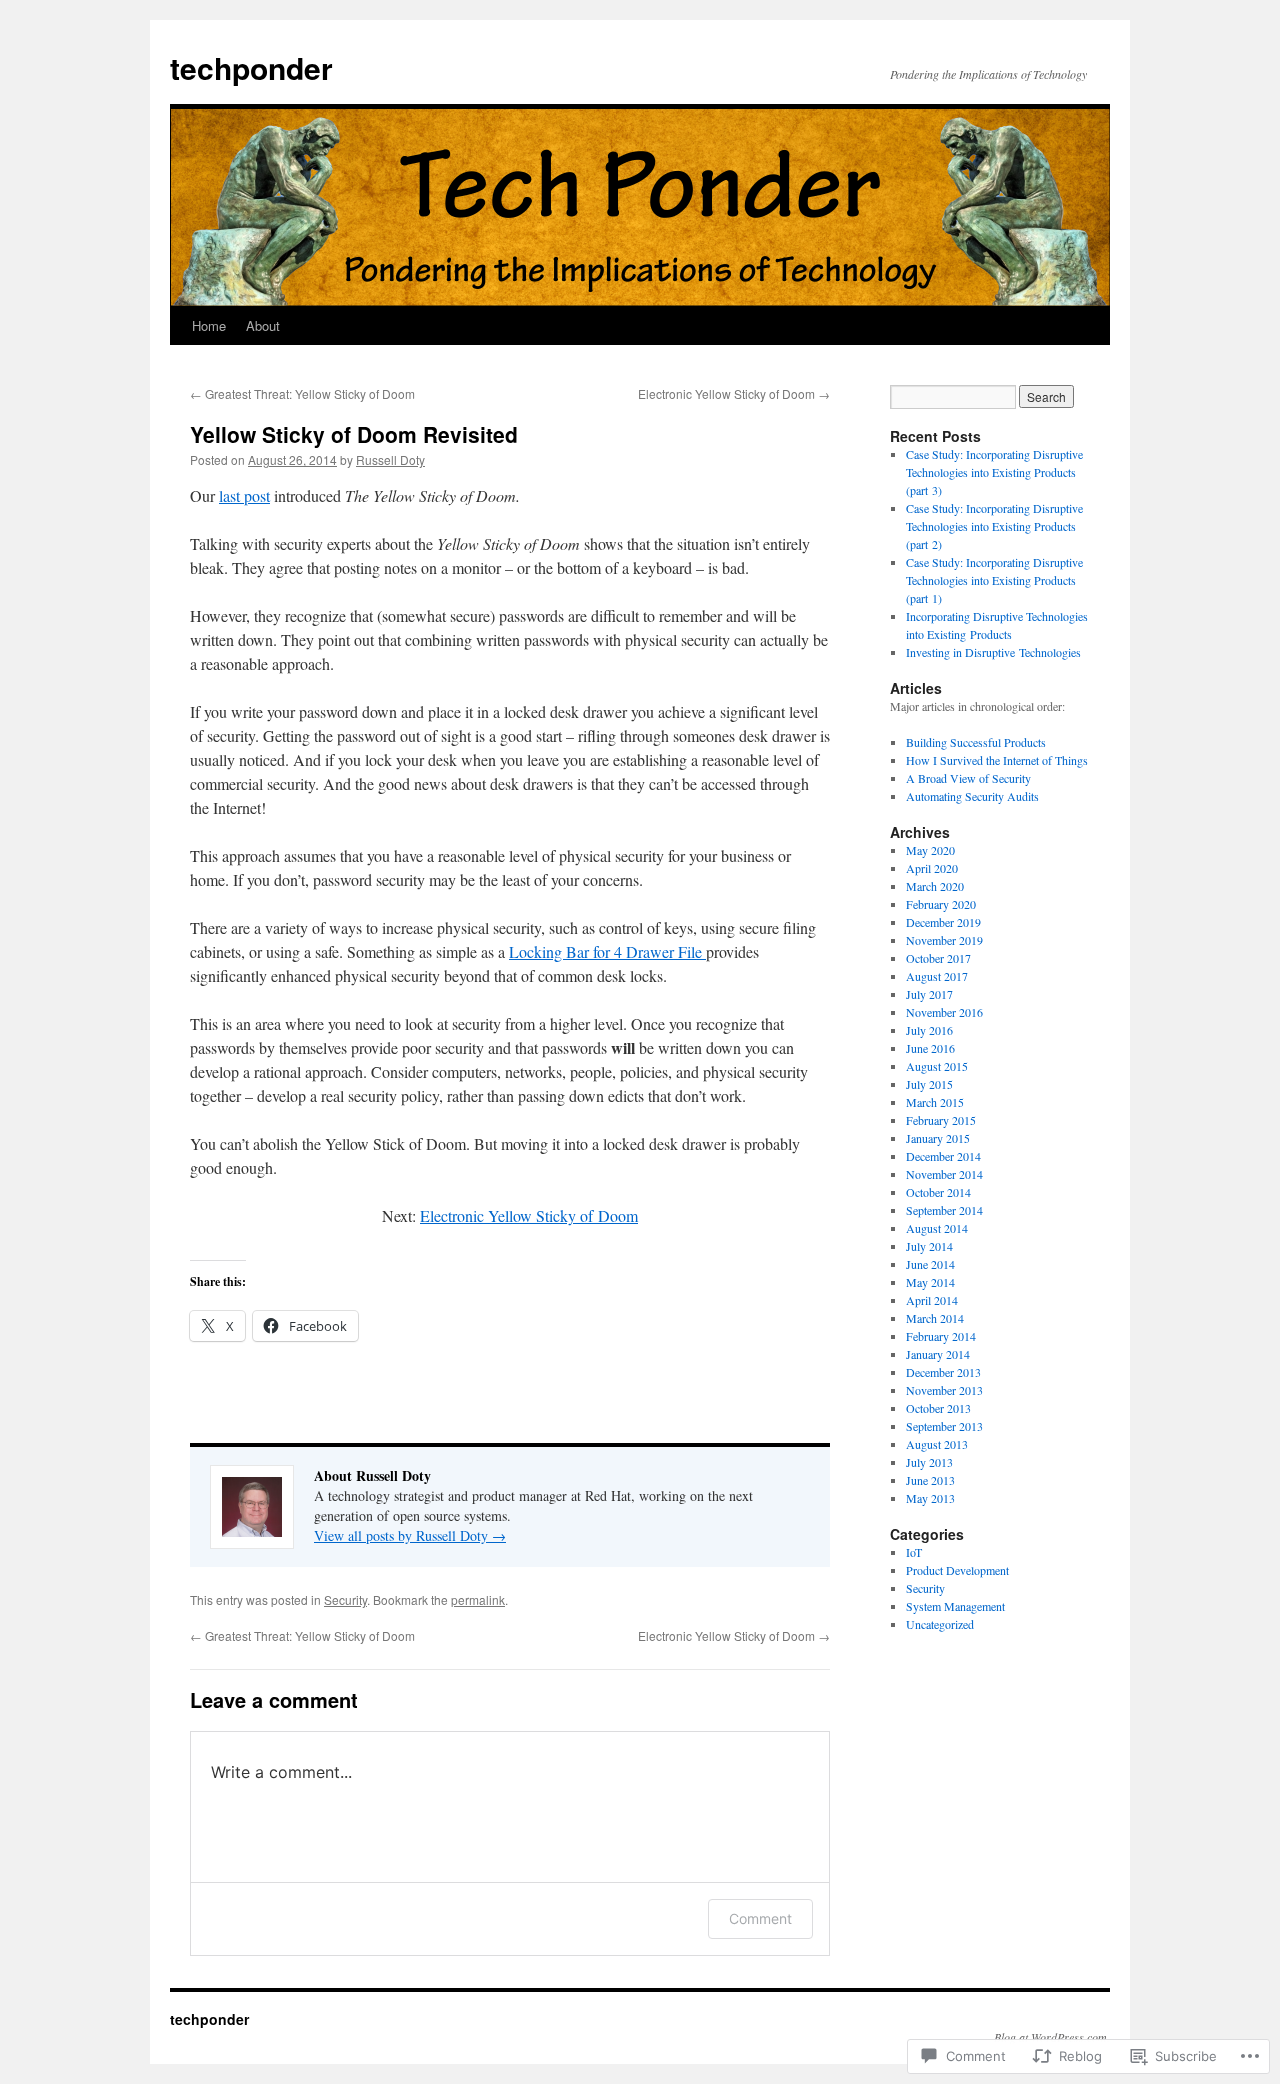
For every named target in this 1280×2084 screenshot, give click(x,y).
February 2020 (941, 904)
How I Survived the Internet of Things (997, 760)
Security (345, 1599)
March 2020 (935, 886)
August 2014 (937, 1228)
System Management (955, 1606)
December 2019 (943, 922)
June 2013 (930, 1480)
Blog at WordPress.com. (1052, 2037)
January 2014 (938, 1354)
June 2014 (930, 1264)
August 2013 (937, 1444)
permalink (478, 1599)
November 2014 (944, 1174)
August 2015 (937, 1066)
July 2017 (929, 994)
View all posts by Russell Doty (410, 1535)
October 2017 (938, 958)
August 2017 (937, 976)
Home (209, 325)
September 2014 (944, 1210)
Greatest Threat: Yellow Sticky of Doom (302, 393)
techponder (251, 67)
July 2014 (929, 1246)
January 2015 (938, 1138)
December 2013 (943, 1372)
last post (244, 495)
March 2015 (935, 1102)
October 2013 (938, 1408)
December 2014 (943, 1156)
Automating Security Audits (972, 796)
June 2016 (930, 1048)
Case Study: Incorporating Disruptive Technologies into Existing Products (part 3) (994, 472)
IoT (914, 1552)
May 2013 (930, 1498)
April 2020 (932, 868)
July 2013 (929, 1462)
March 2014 (935, 1318)
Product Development (957, 1570)
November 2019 (944, 940)
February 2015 (941, 1120)
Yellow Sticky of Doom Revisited (354, 434)
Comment (760, 1918)
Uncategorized (940, 1624)
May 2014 (930, 1282)
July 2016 (929, 1030)
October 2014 (938, 1192)
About (263, 325)
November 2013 (944, 1390)
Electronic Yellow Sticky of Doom (734, 393)
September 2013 (944, 1426)
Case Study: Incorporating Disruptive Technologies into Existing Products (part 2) (994, 526)
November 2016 (944, 1012)
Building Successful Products (976, 742)
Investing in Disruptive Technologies (993, 652)
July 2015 (929, 1084)
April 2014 (932, 1300)
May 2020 (930, 850)
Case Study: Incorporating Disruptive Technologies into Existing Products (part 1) (994, 580)
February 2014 (941, 1336)
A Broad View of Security (968, 778)
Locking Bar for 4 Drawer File (607, 951)
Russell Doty (390, 459)
